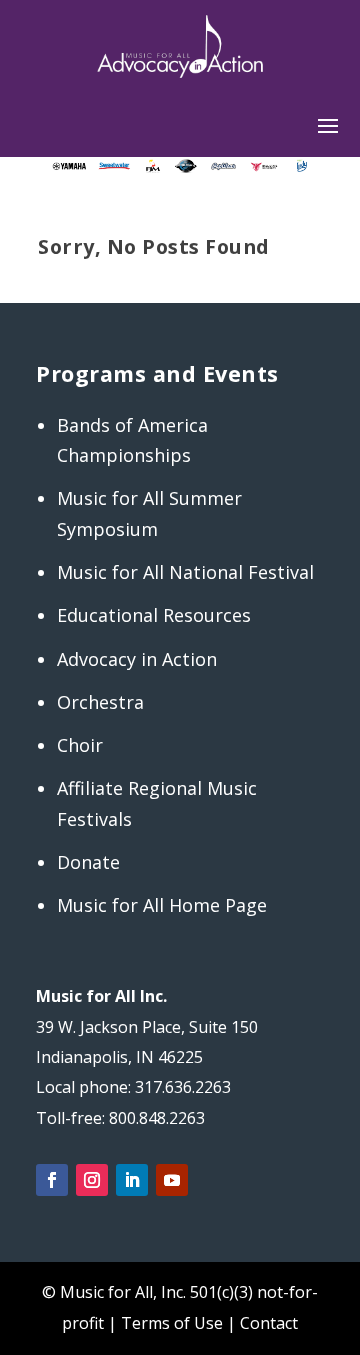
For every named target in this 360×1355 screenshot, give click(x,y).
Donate (88, 862)
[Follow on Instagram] (92, 1180)
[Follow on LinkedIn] (132, 1180)
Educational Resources (154, 615)
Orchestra (100, 702)
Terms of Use (172, 1323)
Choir (80, 745)
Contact (269, 1323)
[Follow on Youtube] (172, 1180)
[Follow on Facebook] (52, 1180)
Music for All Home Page (162, 905)
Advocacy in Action (137, 659)
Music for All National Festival (185, 572)
